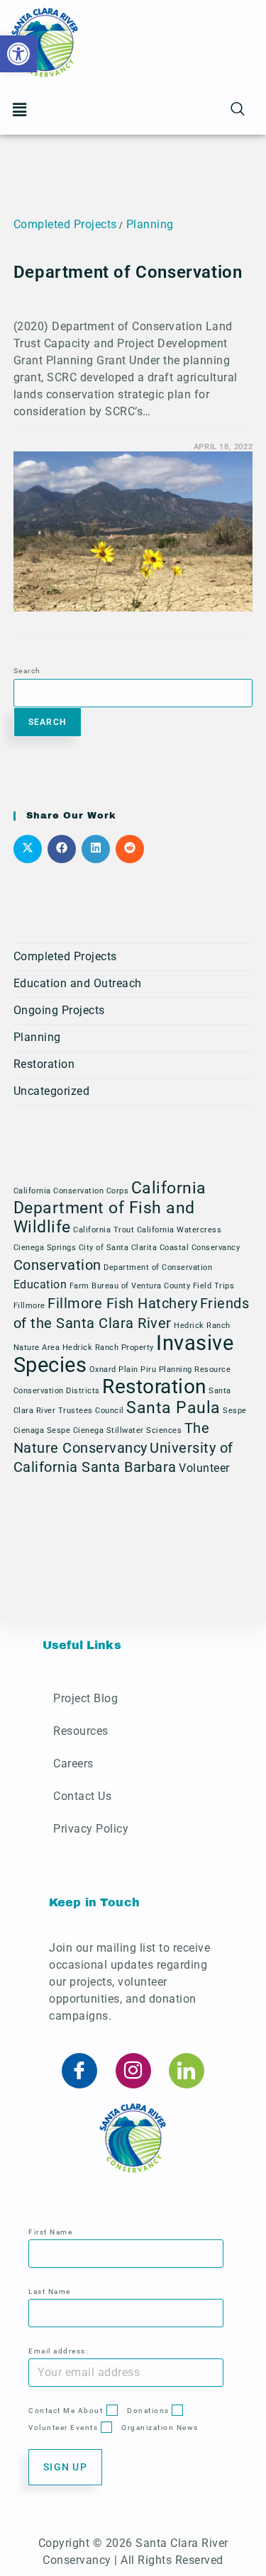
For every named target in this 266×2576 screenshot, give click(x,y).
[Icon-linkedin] (187, 2071)
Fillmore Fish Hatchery (122, 1303)
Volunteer (204, 1468)
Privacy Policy (91, 1829)
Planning (150, 224)
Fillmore (29, 1306)
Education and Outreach (78, 983)
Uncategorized (52, 1091)
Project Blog (85, 1698)
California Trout (104, 1230)
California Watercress (179, 1230)
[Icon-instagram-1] (133, 2071)
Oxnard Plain (114, 1369)
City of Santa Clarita (118, 1248)
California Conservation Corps (71, 1191)
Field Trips (214, 1286)
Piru (148, 1369)
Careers (73, 1764)
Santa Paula (173, 1408)
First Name (50, 2232)
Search (27, 671)
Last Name (50, 2291)
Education (40, 1284)
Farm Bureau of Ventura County (130, 1286)
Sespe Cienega (76, 1430)
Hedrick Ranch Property (108, 1348)
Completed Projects (65, 224)
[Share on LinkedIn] (96, 849)
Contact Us (82, 1796)
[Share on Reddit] (130, 849)
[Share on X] (28, 849)
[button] (20, 110)
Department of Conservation (128, 272)
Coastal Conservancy (200, 1248)
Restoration (44, 1064)
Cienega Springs (45, 1248)
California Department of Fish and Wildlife (110, 1208)
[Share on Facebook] (62, 849)
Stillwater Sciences (144, 1430)
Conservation (57, 1265)
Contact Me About (66, 2411)
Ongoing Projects (59, 1010)
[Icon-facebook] (79, 2071)
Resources (81, 1731)
